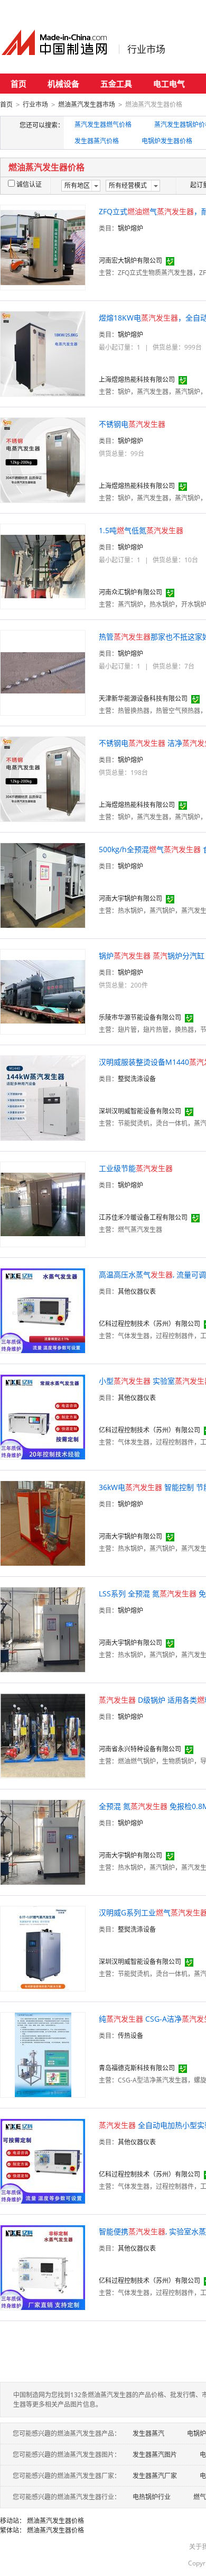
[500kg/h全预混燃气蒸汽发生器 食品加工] (43, 885)
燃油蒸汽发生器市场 (87, 104)
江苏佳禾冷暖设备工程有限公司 (143, 1217)
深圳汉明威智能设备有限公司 (140, 1111)
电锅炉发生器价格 (167, 141)
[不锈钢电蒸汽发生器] (43, 459)
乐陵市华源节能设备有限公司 (140, 1017)
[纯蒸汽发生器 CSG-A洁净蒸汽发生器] (43, 2054)
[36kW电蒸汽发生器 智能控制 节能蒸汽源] (43, 1523)
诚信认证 (29, 184)
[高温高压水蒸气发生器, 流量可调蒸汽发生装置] (43, 1310)
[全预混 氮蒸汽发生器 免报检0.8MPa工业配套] (43, 1842)
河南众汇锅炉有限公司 (130, 592)
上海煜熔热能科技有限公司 (137, 380)
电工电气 (169, 84)
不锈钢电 (132, 424)
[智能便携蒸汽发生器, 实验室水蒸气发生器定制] (43, 2267)
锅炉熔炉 (130, 228)
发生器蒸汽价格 (97, 141)
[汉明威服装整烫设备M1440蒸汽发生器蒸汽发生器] (43, 1097)
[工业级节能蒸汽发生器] (43, 1204)
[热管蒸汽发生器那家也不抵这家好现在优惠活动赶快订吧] (43, 672)
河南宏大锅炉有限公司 (130, 261)
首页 (18, 84)
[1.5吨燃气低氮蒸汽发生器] (43, 566)
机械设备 (63, 84)
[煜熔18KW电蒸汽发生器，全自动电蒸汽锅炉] (43, 353)
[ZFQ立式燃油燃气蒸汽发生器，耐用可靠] (43, 247)
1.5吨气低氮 (141, 530)
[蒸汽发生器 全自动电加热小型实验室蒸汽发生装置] (43, 2161)
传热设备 (130, 2036)
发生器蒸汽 (148, 2433)
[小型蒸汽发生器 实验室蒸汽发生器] (43, 1416)
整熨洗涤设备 (137, 1079)
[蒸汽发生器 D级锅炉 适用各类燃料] (43, 1735)
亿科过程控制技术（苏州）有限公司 (149, 1324)
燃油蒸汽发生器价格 (55, 2521)
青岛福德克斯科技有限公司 (137, 2068)
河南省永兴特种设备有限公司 (140, 1749)
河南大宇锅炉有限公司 (130, 898)
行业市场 (146, 49)
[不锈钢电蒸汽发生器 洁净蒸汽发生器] (43, 778)
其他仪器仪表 (137, 1291)
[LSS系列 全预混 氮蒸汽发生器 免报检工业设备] (43, 1629)
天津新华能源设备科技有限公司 (143, 698)
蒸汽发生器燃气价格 (103, 125)
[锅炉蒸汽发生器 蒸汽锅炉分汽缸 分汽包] (43, 991)
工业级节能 (136, 1168)
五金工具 (116, 84)
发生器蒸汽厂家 (155, 2476)
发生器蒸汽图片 (155, 2455)
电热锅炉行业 (152, 2497)
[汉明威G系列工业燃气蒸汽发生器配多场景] (43, 1948)
